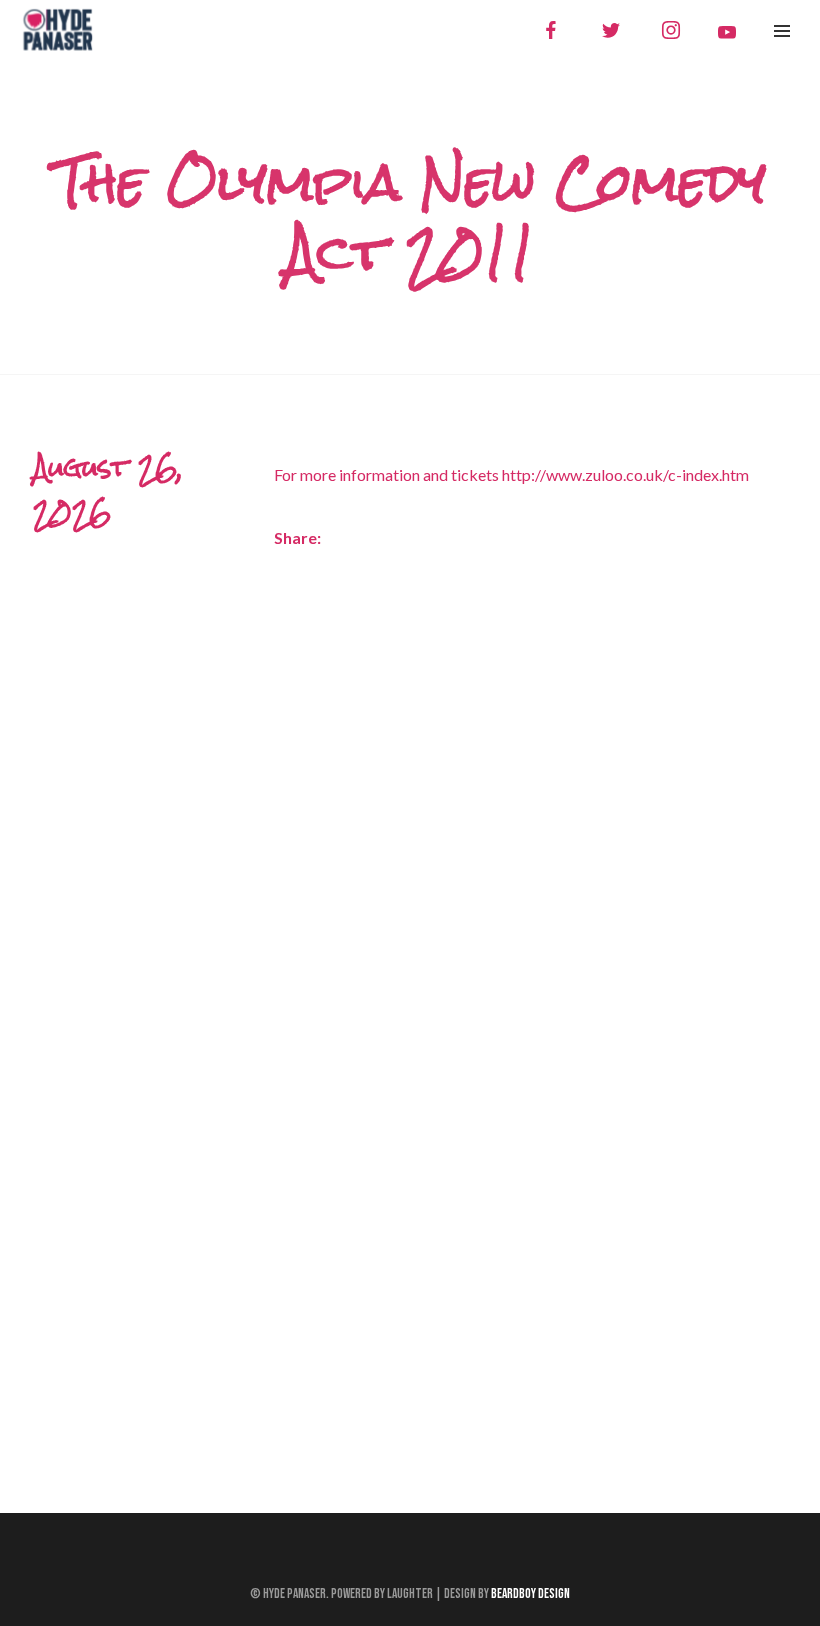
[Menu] (782, 30)
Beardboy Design (530, 1594)
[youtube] (727, 32)
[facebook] (551, 30)
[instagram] (671, 30)
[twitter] (611, 30)
